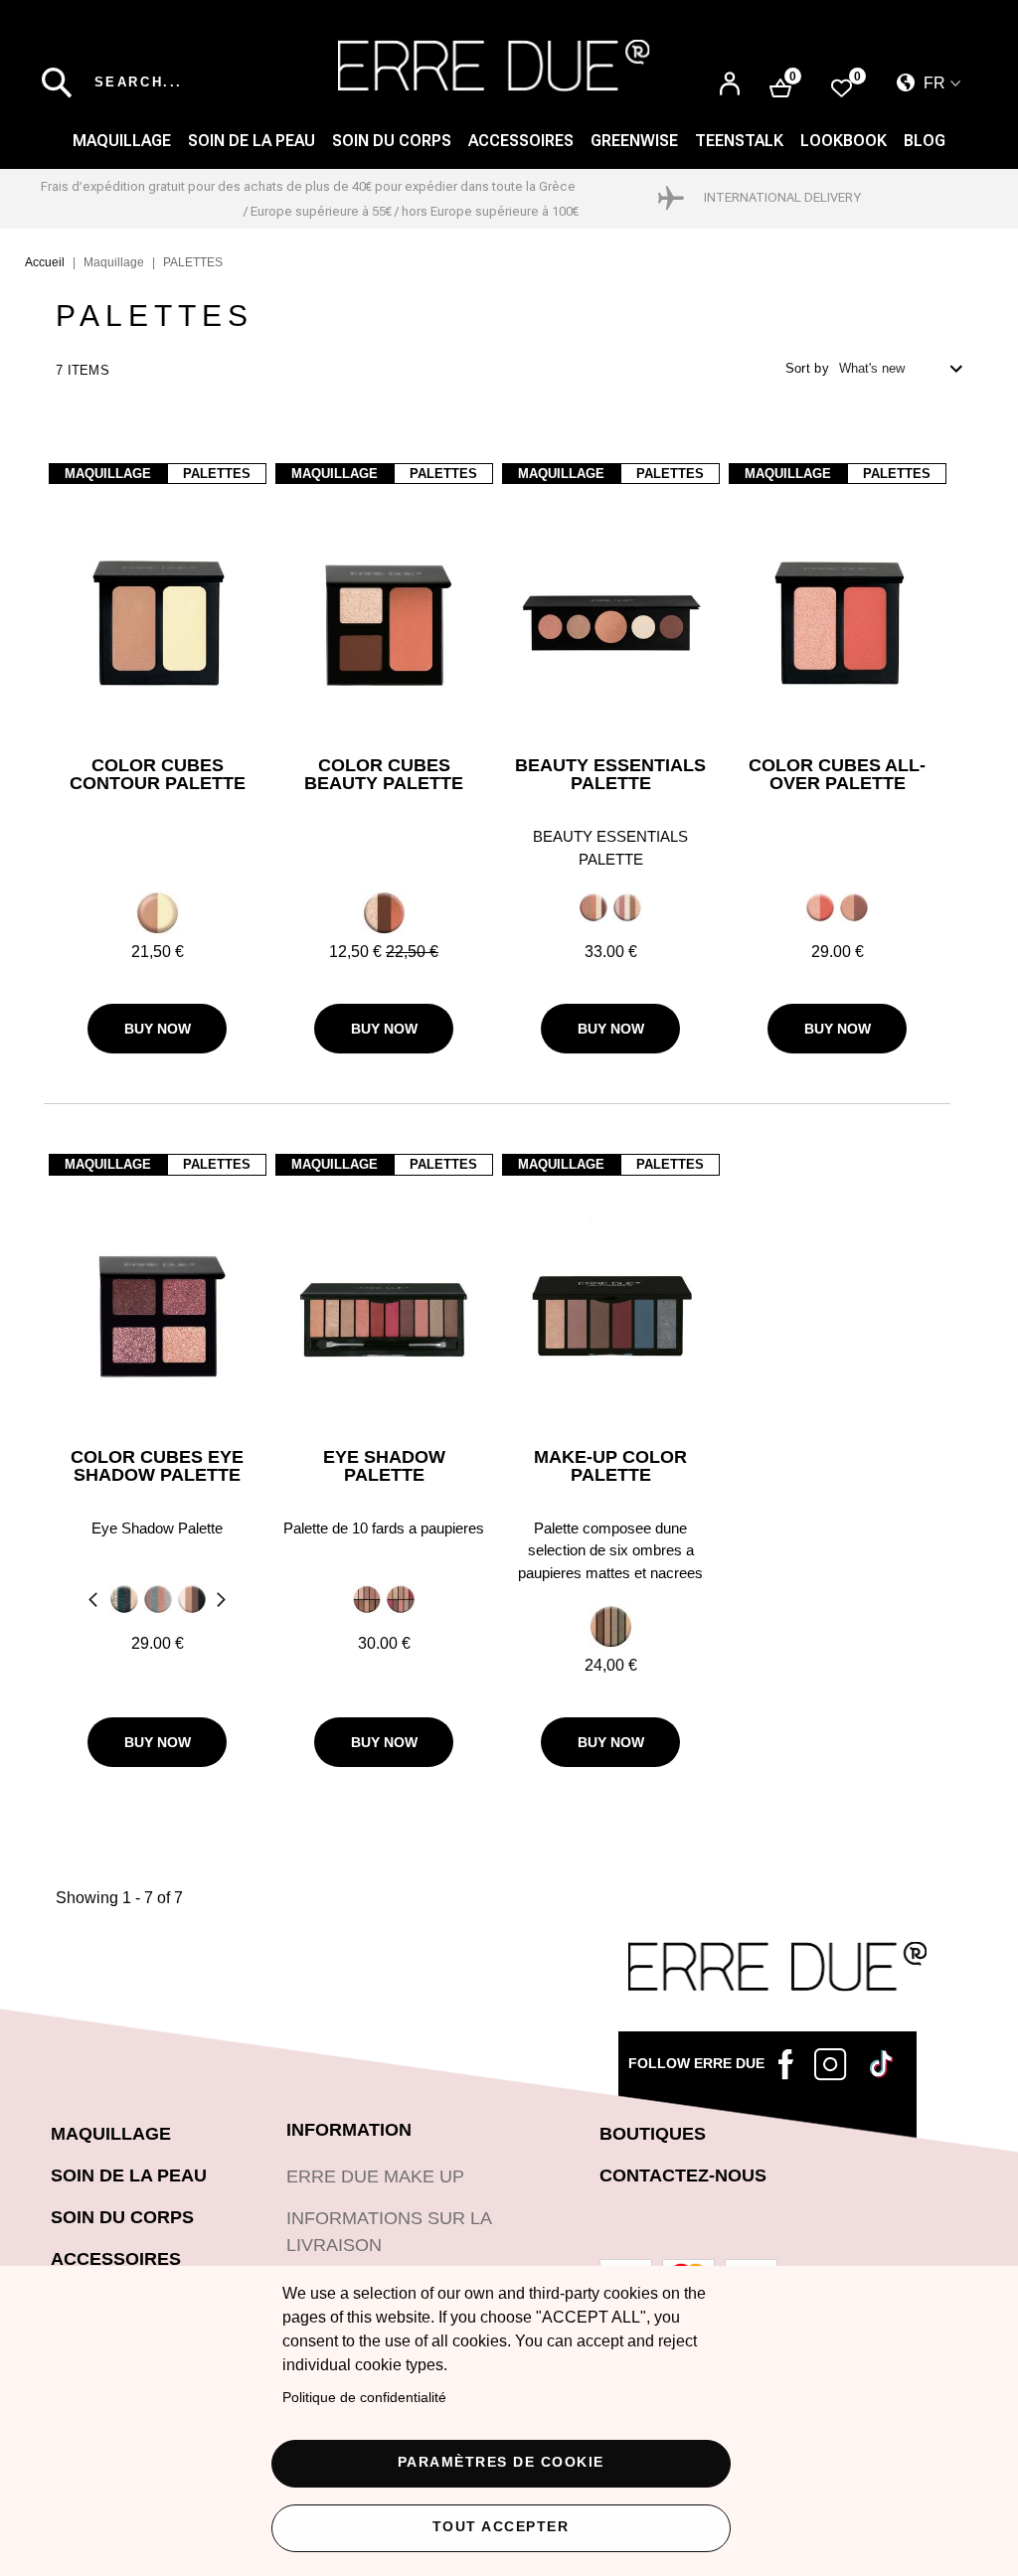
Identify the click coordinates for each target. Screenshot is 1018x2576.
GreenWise (634, 141)
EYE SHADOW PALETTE (384, 1466)
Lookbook (844, 141)
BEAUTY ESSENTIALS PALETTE (610, 775)
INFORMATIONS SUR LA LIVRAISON (389, 2232)
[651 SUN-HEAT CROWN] (384, 912)
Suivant (224, 1602)
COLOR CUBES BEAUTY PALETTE (384, 775)
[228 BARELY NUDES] (192, 1599)
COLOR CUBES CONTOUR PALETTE (158, 775)
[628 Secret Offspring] (611, 1625)
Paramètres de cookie (501, 2462)
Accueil (45, 262)
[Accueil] (494, 65)
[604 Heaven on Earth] (367, 1599)
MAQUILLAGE (122, 141)
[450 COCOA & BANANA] (158, 912)
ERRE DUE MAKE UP (375, 2176)
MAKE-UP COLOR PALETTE (610, 1466)
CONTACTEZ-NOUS (683, 2175)
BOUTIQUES (653, 2134)
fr (933, 83)
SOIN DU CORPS (392, 141)
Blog (925, 141)
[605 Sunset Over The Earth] (401, 1599)
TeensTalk (739, 141)
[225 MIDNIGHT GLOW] (124, 1599)
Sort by (807, 368)
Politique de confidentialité (364, 2398)
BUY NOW (158, 1029)
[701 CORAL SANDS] (594, 907)
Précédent (90, 1602)
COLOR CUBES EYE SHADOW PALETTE (157, 1466)
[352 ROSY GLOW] (820, 907)
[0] (842, 87)
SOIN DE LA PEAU (252, 141)
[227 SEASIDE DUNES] (158, 1599)
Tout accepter (501, 2527)
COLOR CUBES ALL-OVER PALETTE (837, 775)
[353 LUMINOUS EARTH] (854, 907)
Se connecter (730, 85)
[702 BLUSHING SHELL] (627, 907)
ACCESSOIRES (521, 141)
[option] (157, 913)
